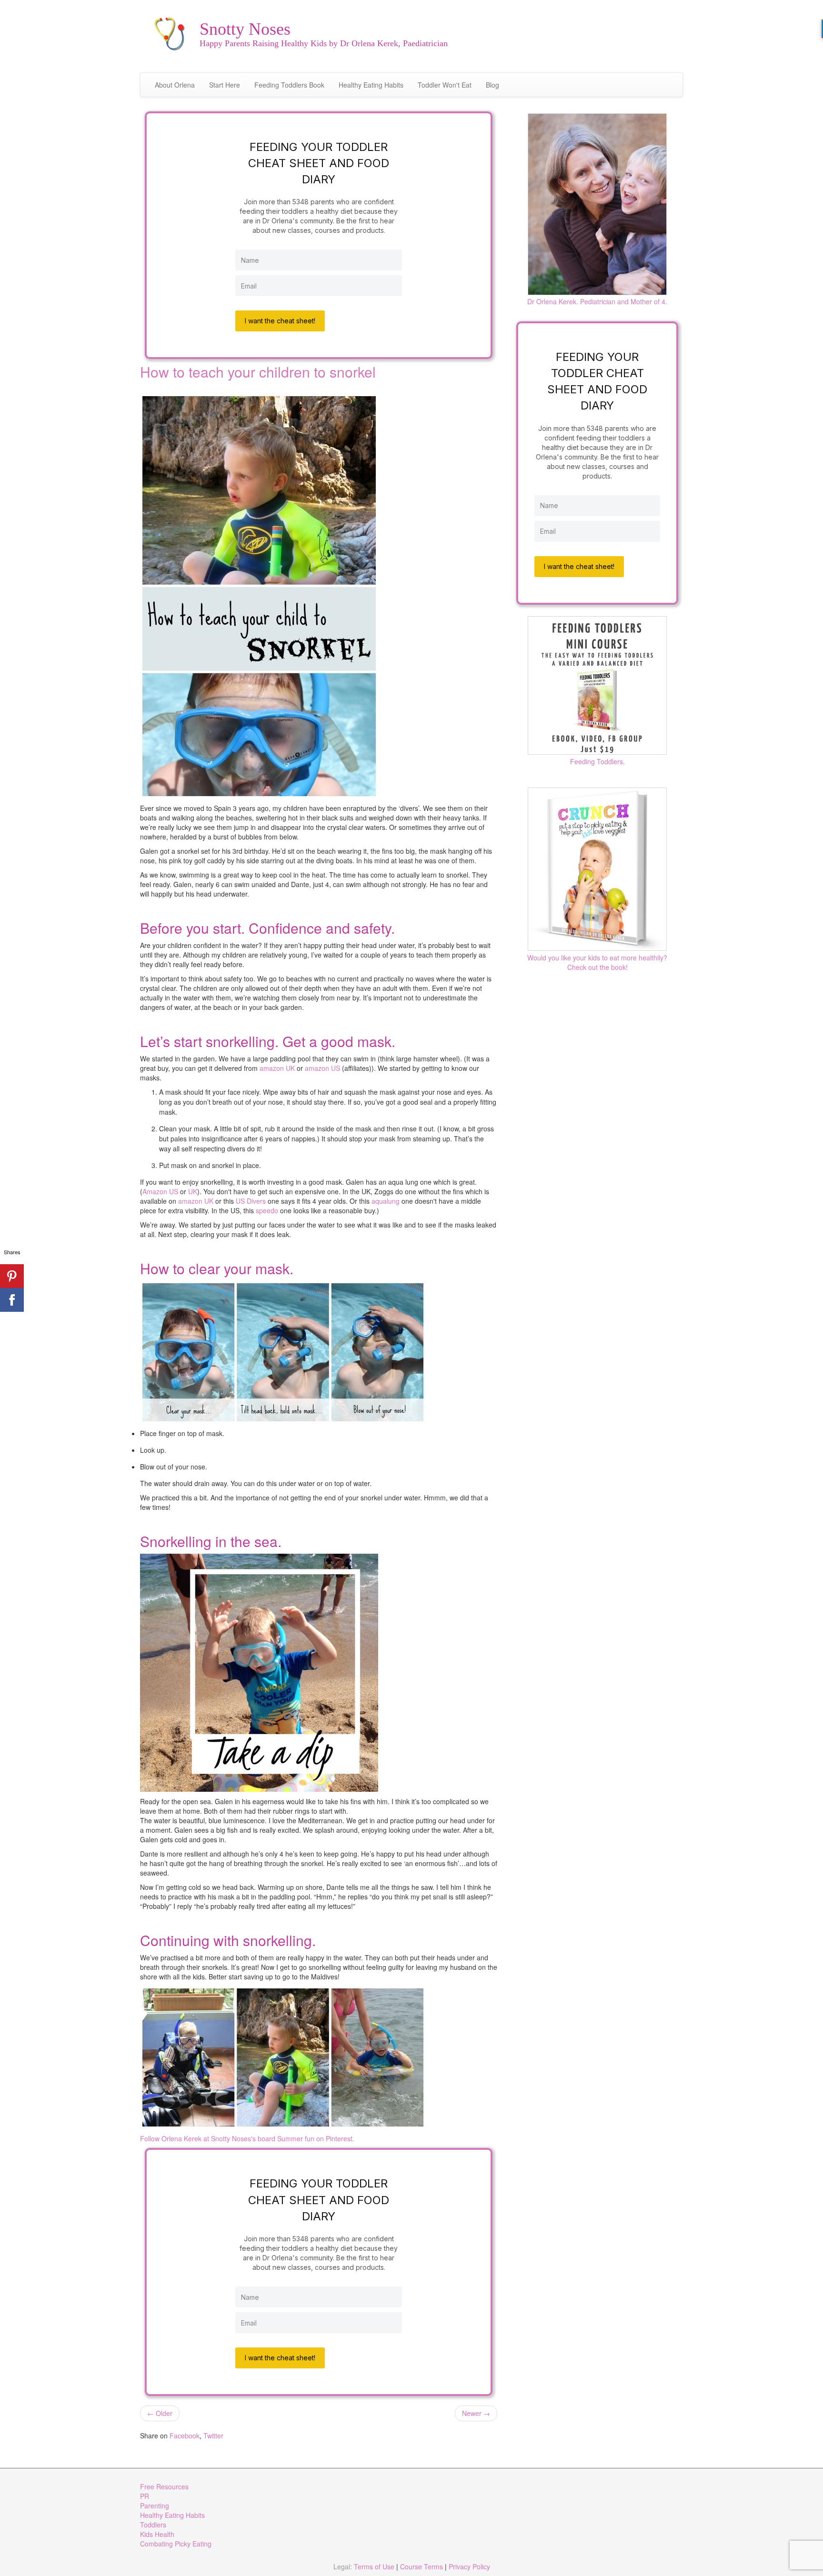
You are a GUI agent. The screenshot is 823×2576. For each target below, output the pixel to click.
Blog (492, 85)
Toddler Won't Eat (445, 85)
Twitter (213, 2436)
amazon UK (277, 1068)
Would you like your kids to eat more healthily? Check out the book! (597, 962)
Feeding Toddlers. (597, 761)
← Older (160, 2413)
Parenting (155, 2506)
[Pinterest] (12, 1276)
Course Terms (422, 2566)
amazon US (323, 1068)
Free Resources (164, 2486)
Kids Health (157, 2534)
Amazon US (160, 1191)
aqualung (386, 1201)
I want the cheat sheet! (280, 321)
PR (145, 2496)
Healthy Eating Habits (371, 85)
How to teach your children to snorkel (258, 372)
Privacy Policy (469, 2566)
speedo (267, 1210)
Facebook (185, 2436)
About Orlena (175, 85)
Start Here (225, 85)
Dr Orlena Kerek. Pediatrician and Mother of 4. (597, 301)
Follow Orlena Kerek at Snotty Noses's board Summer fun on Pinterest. (247, 2138)
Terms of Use (374, 2566)
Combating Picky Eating (176, 2544)
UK (193, 1191)
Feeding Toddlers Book (289, 85)
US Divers (251, 1201)
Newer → (476, 2413)
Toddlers (153, 2525)
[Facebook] (12, 1300)
